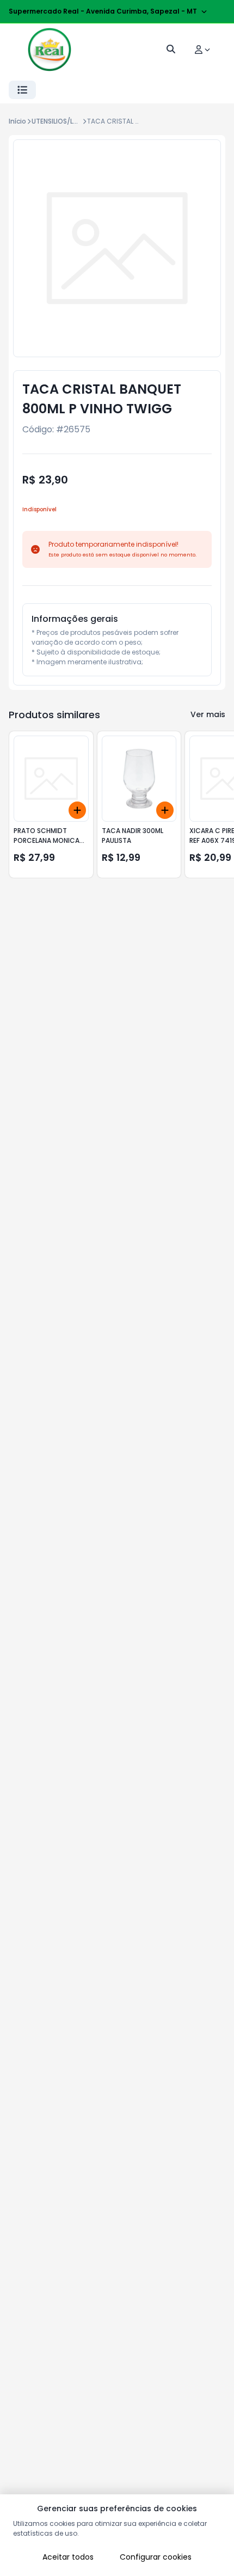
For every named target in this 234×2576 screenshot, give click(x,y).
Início (17, 121)
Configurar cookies (156, 2557)
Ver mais (208, 714)
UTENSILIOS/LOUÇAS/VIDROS (78, 121)
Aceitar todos (68, 2557)
